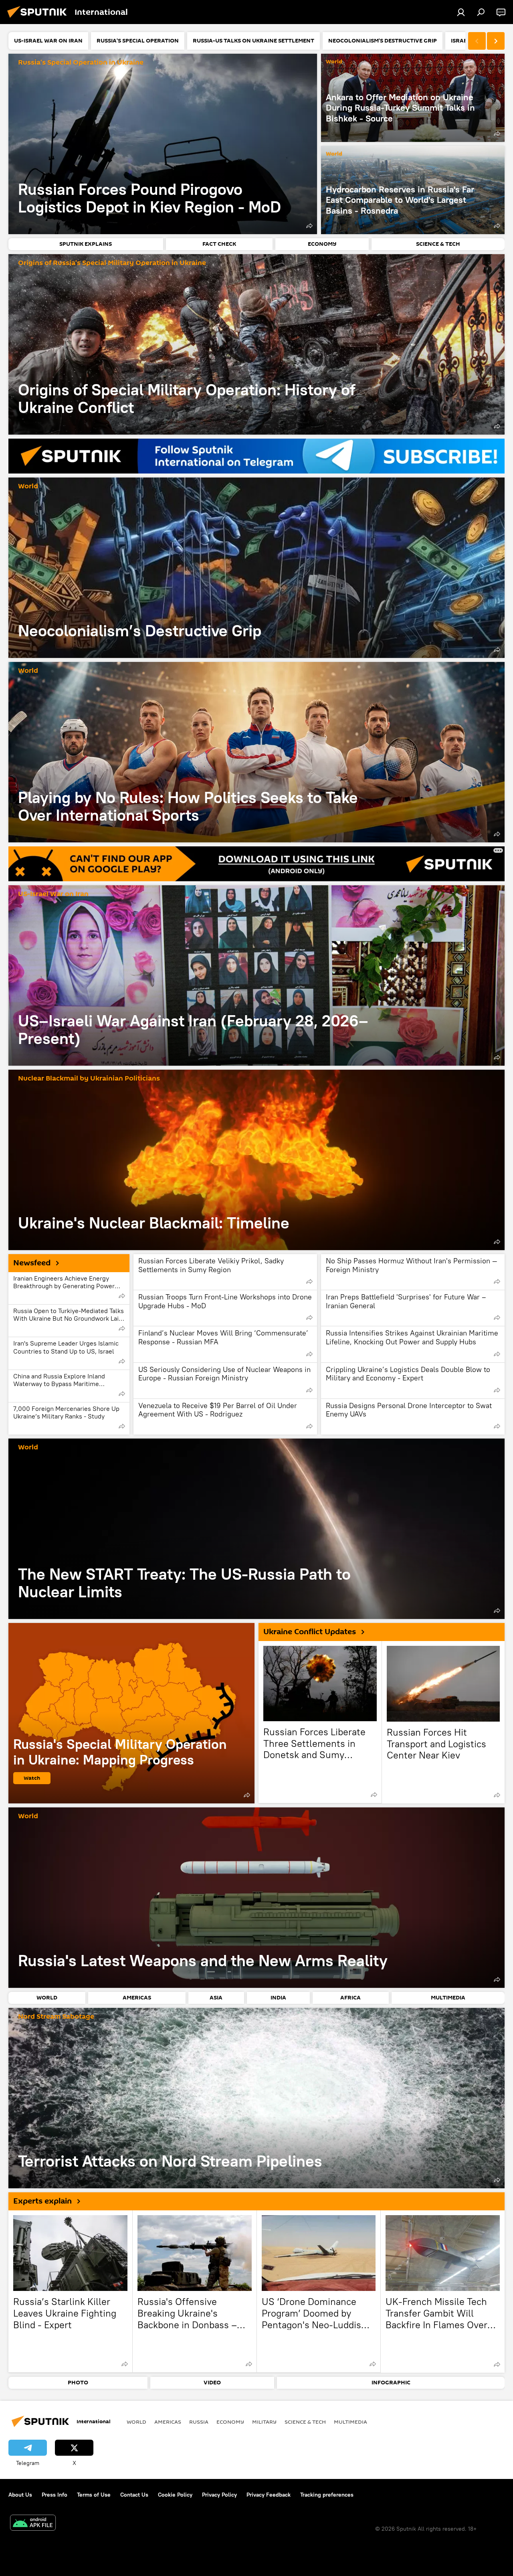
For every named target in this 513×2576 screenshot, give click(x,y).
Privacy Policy (219, 2495)
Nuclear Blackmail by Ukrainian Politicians (89, 1079)
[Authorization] (461, 12)
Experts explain (42, 2201)
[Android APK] (33, 2524)
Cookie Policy (175, 2495)
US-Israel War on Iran (53, 894)
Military (264, 2422)
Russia (199, 2422)
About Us (20, 2495)
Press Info (55, 2495)
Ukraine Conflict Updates (310, 1632)
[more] (309, 226)
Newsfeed (32, 1263)
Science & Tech (305, 2422)
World (334, 62)
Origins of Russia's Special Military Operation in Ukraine (112, 263)
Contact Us (134, 2495)
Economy (230, 2422)
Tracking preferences (327, 2495)
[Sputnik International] (39, 19)
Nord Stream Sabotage (56, 2017)
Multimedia (350, 2422)
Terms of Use (94, 2495)
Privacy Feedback (269, 2495)
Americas (168, 2422)
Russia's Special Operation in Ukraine (81, 63)
